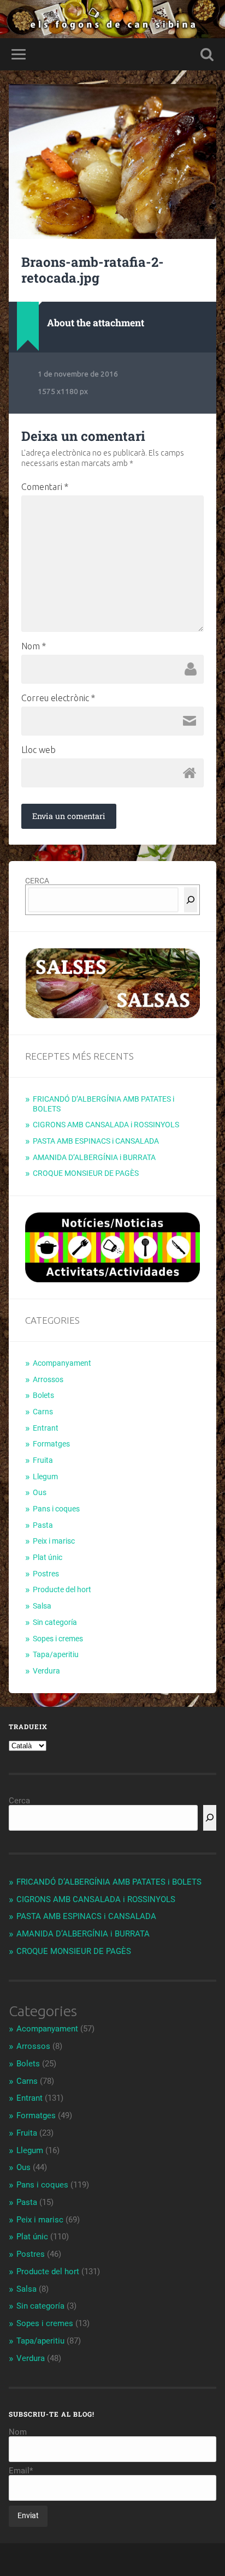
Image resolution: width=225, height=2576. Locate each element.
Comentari (45, 487)
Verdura (46, 1671)
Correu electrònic (58, 698)
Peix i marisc (54, 1541)
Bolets (43, 1395)
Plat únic (48, 1557)
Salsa (42, 1606)
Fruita (43, 1460)
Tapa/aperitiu (56, 1654)
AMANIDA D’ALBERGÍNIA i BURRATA (94, 1157)
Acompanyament (62, 1363)
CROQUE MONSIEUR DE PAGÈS (86, 1173)
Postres (46, 1574)
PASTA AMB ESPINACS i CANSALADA (96, 1141)
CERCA (37, 881)
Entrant (46, 1428)
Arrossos (48, 1379)
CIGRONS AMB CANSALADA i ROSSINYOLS (106, 1125)
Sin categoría (55, 1622)
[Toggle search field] (207, 54)
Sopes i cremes (58, 1639)
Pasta (43, 1525)
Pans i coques (56, 1509)
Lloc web (39, 750)
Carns (43, 1412)
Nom (34, 646)
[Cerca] (191, 900)
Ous (40, 1492)
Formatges (51, 1444)
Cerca (19, 1801)
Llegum (45, 1477)
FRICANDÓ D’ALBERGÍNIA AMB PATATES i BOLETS (109, 1882)
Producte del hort (62, 1589)
